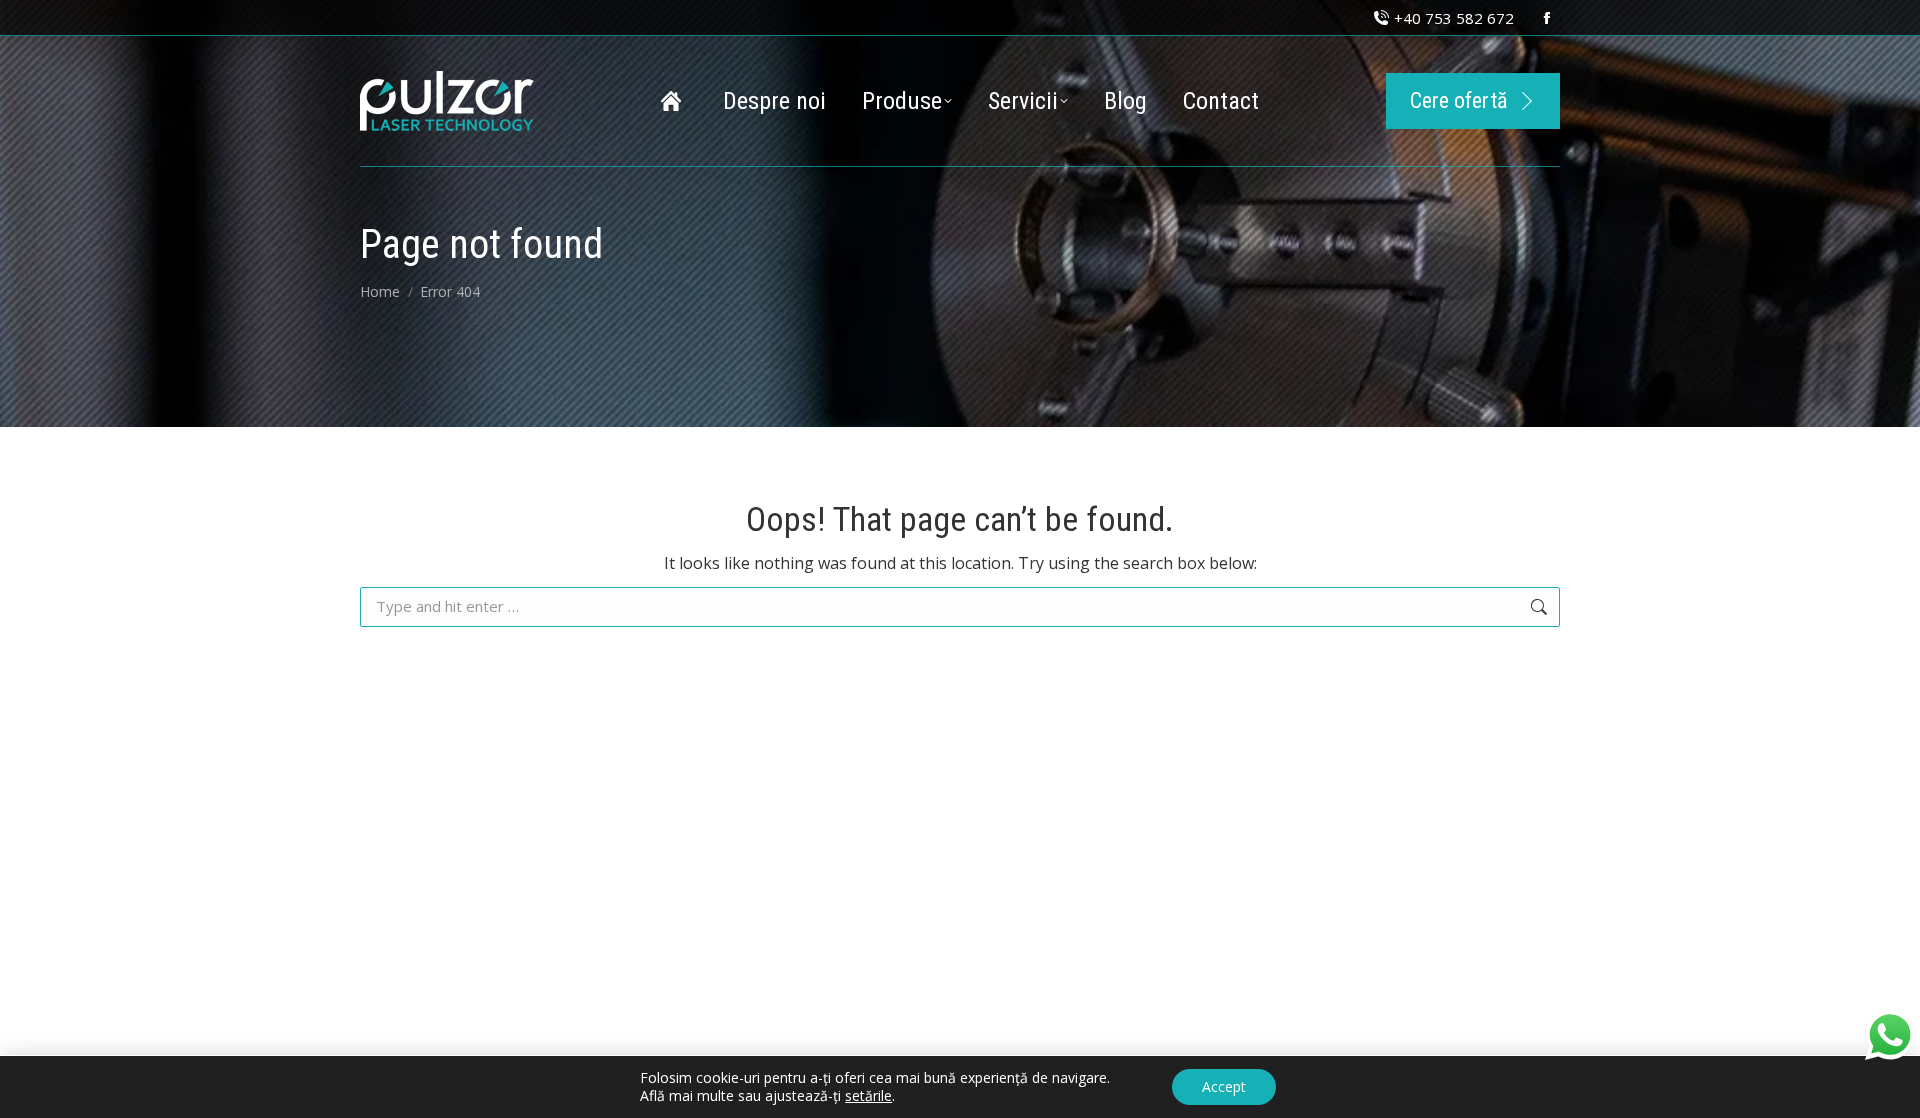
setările (868, 1096)
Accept (1224, 1086)
